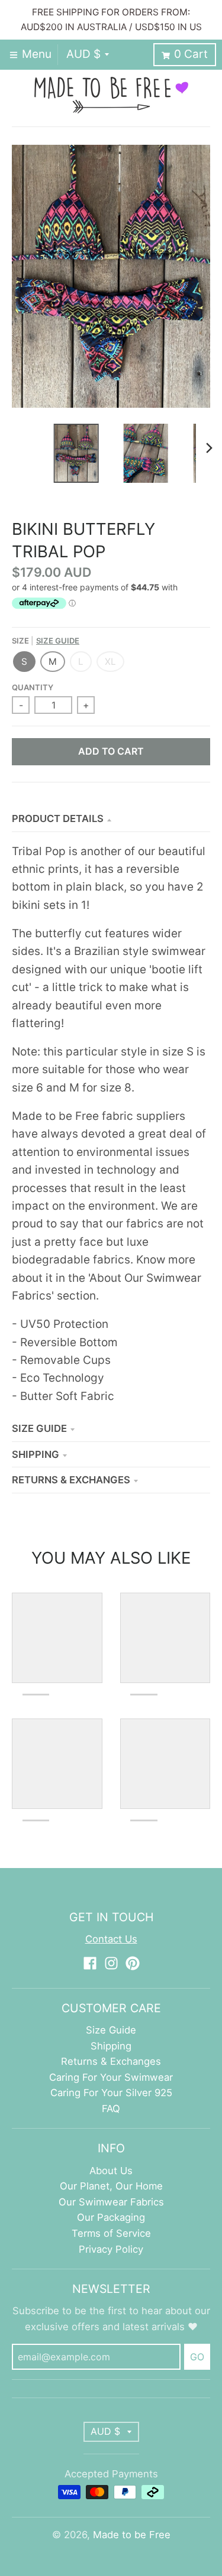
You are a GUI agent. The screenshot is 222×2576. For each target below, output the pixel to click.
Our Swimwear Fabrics (111, 2202)
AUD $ (83, 54)
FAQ (111, 2109)
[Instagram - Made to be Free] (111, 1963)
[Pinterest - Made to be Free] (133, 1963)
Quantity (33, 687)
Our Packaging (111, 2217)
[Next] (209, 448)
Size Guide (58, 641)
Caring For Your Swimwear (111, 2077)
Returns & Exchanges (71, 1480)
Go (197, 2357)
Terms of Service (111, 2233)
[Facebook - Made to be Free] (90, 1963)
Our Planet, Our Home (111, 2186)
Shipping (36, 1454)
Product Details (58, 818)
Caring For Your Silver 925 (111, 2093)
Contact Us (111, 1939)
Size (46, 641)
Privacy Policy (111, 2249)
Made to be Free (132, 2535)
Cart (191, 54)
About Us (111, 2171)
